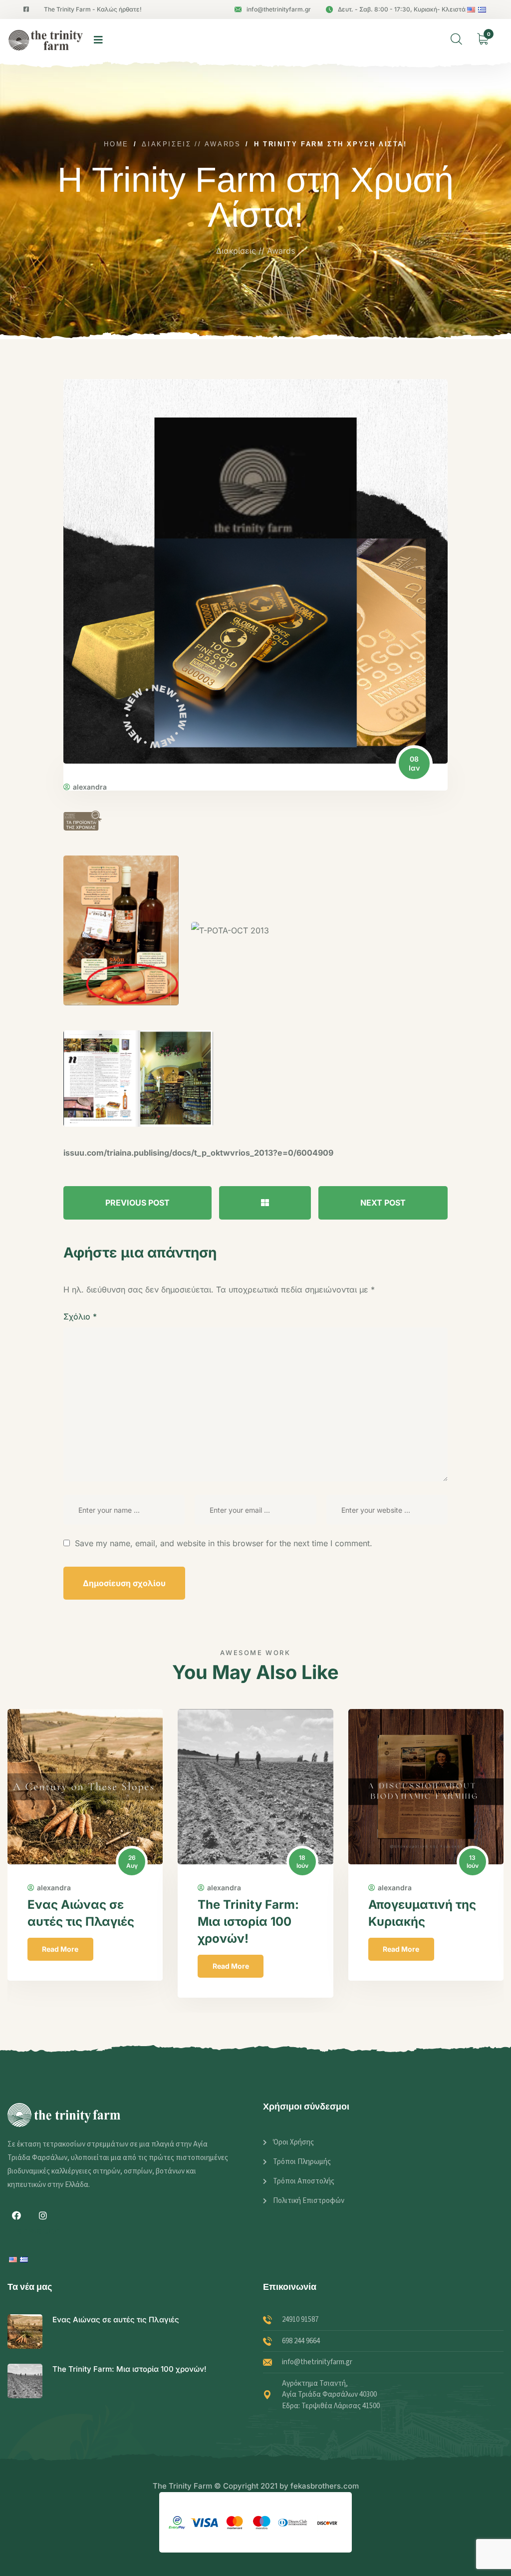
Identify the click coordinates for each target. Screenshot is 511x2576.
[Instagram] (43, 2215)
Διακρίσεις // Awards (255, 251)
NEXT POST (383, 1203)
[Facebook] (16, 2215)
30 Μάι (472, 1862)
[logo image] (46, 40)
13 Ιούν (302, 1862)
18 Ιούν (132, 1862)
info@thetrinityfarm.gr (279, 9)
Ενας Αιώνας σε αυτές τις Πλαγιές (116, 2320)
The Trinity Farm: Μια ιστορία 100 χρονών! (78, 1922)
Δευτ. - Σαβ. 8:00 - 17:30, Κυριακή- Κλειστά (402, 9)
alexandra (90, 787)
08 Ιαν (414, 763)
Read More (60, 1966)
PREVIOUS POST (137, 1203)
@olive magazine (419, 1905)
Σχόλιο (80, 1316)
